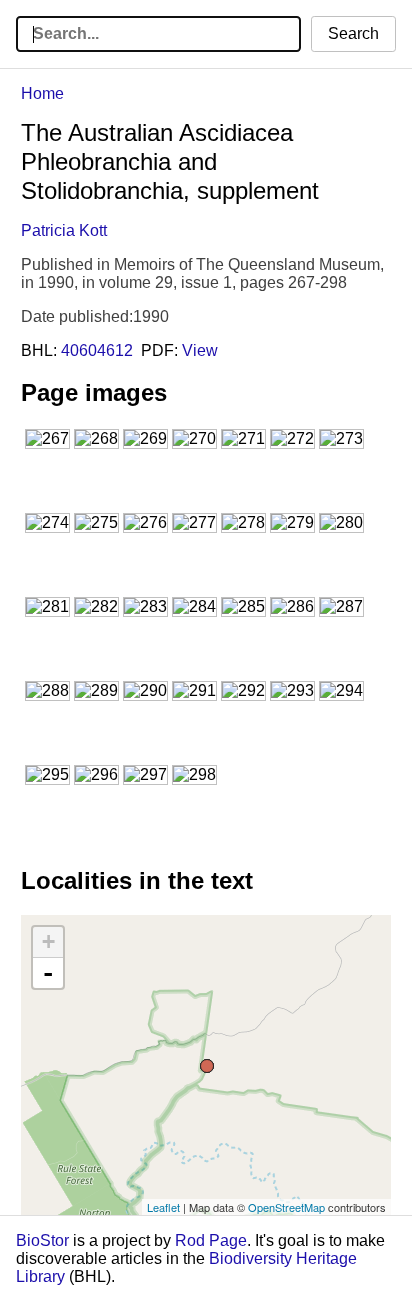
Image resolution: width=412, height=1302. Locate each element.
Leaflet (163, 1207)
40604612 (97, 350)
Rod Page (211, 1240)
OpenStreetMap (286, 1207)
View (200, 350)
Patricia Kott (64, 230)
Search (353, 33)
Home (42, 93)
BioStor (42, 1240)
